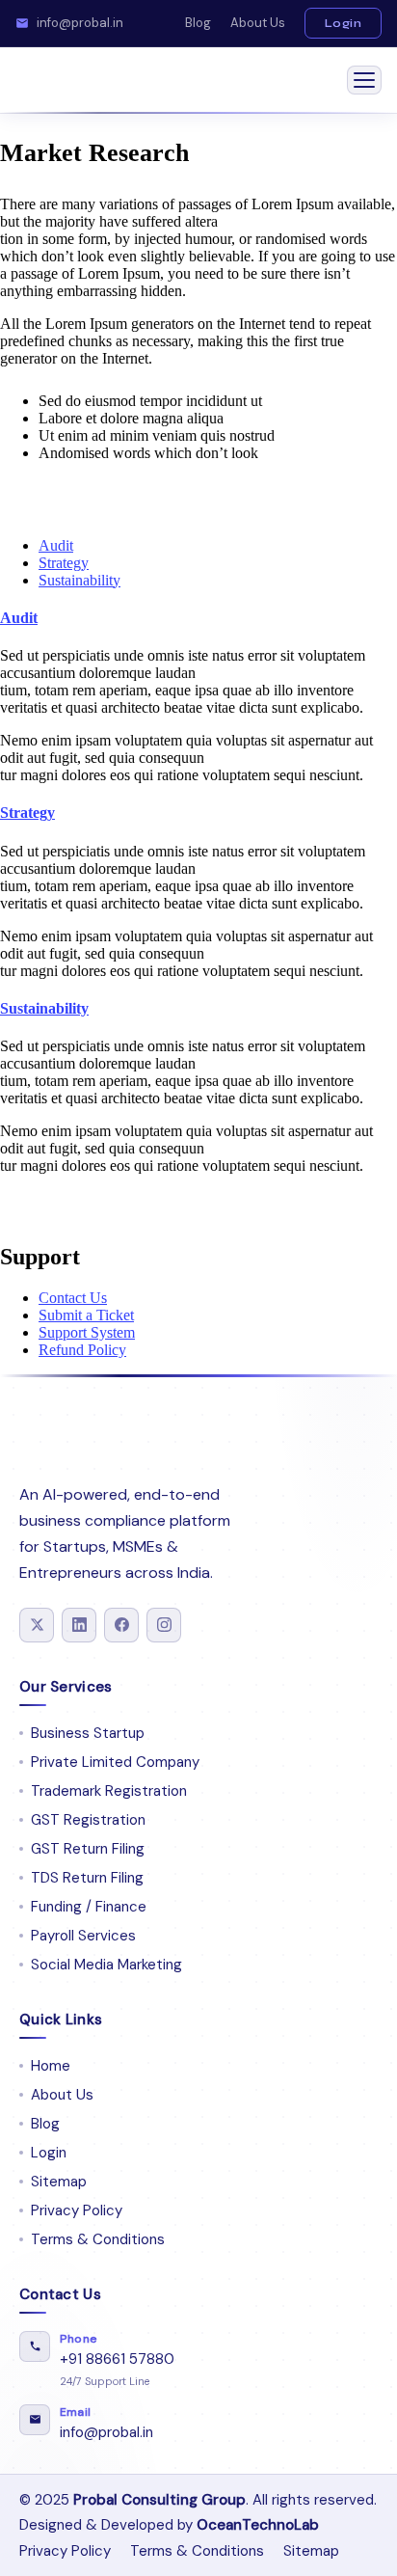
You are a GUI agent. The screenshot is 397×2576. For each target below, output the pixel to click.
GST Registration (88, 1820)
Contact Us (73, 1298)
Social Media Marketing (106, 1965)
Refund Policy (82, 1350)
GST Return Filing (88, 1849)
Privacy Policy (77, 2210)
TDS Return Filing (87, 1878)
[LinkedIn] (79, 1625)
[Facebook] (121, 1625)
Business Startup (88, 1733)
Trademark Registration (109, 1791)
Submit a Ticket (86, 1315)
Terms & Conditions (98, 2239)
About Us (258, 23)
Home (51, 2066)
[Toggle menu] (364, 80)
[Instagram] (164, 1625)
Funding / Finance (89, 1907)
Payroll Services (83, 1936)
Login (344, 23)
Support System (87, 1332)
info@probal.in (80, 23)
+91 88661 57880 (117, 2359)
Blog (198, 23)
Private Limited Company (115, 1762)
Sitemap (59, 2182)
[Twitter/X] (37, 1625)
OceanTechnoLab (258, 2525)
